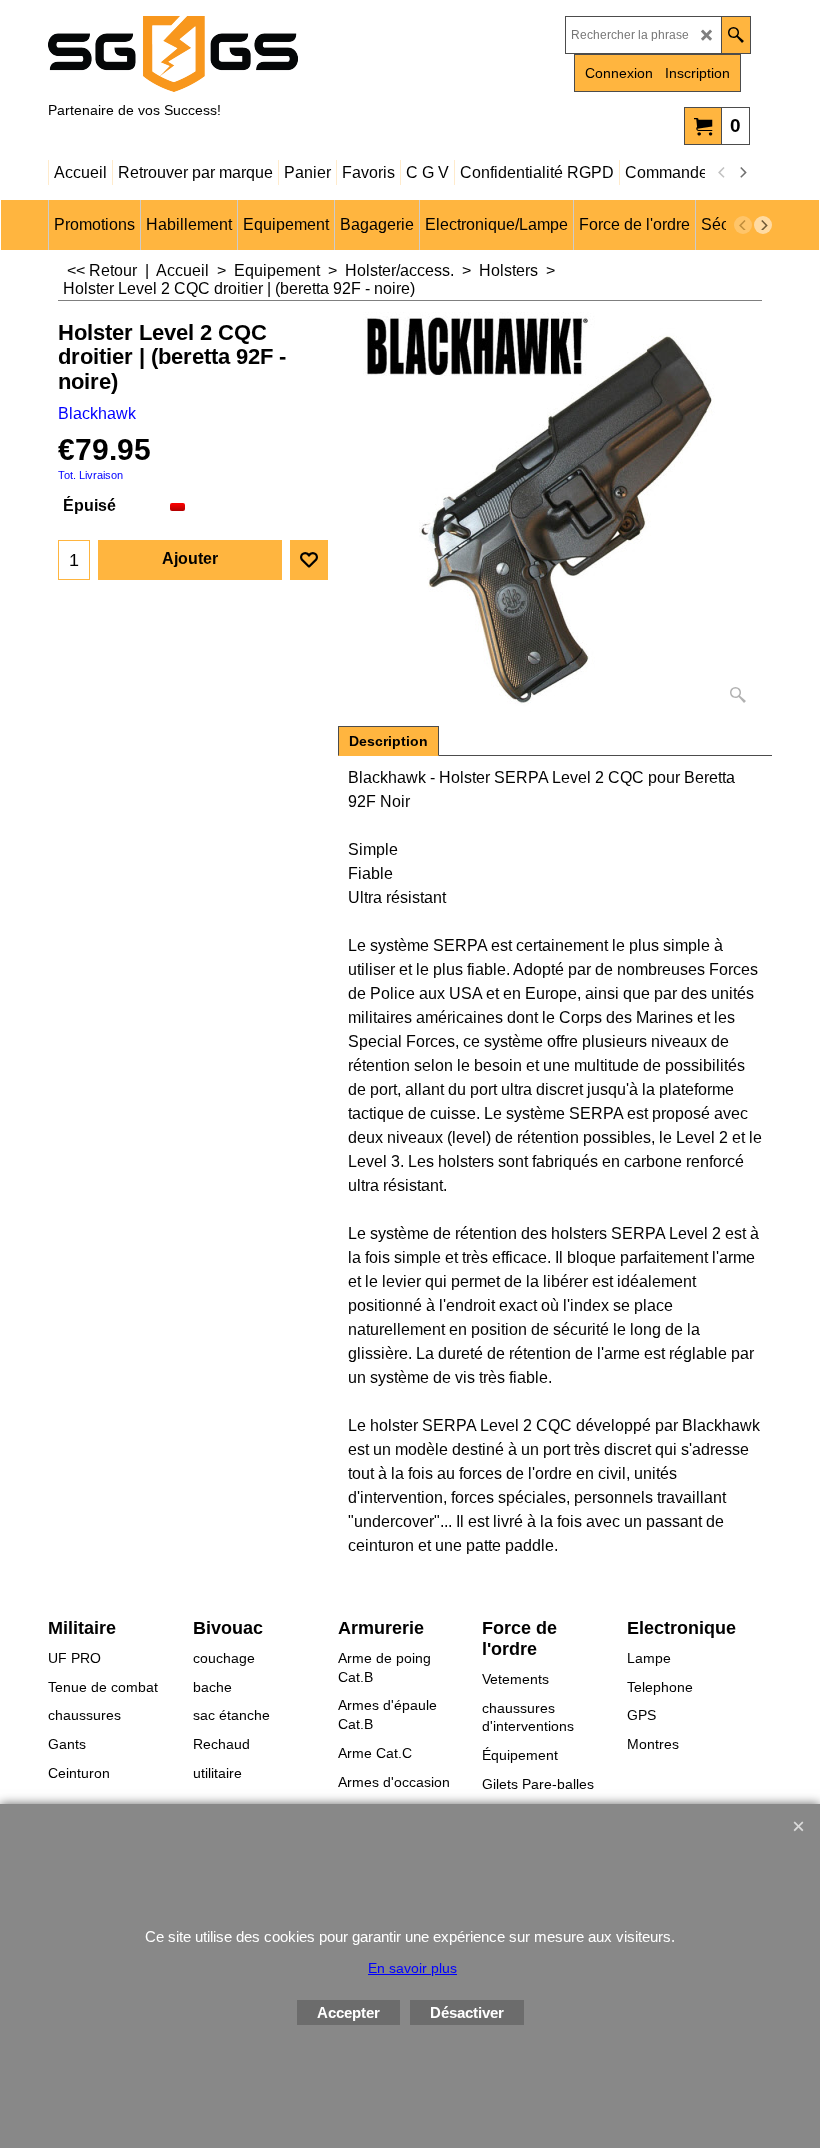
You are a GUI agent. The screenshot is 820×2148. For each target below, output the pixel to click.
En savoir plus (412, 1968)
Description (388, 741)
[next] (742, 173)
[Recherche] (735, 35)
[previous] (722, 173)
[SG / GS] (223, 54)
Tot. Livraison (90, 475)
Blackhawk (97, 413)
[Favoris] (309, 560)
